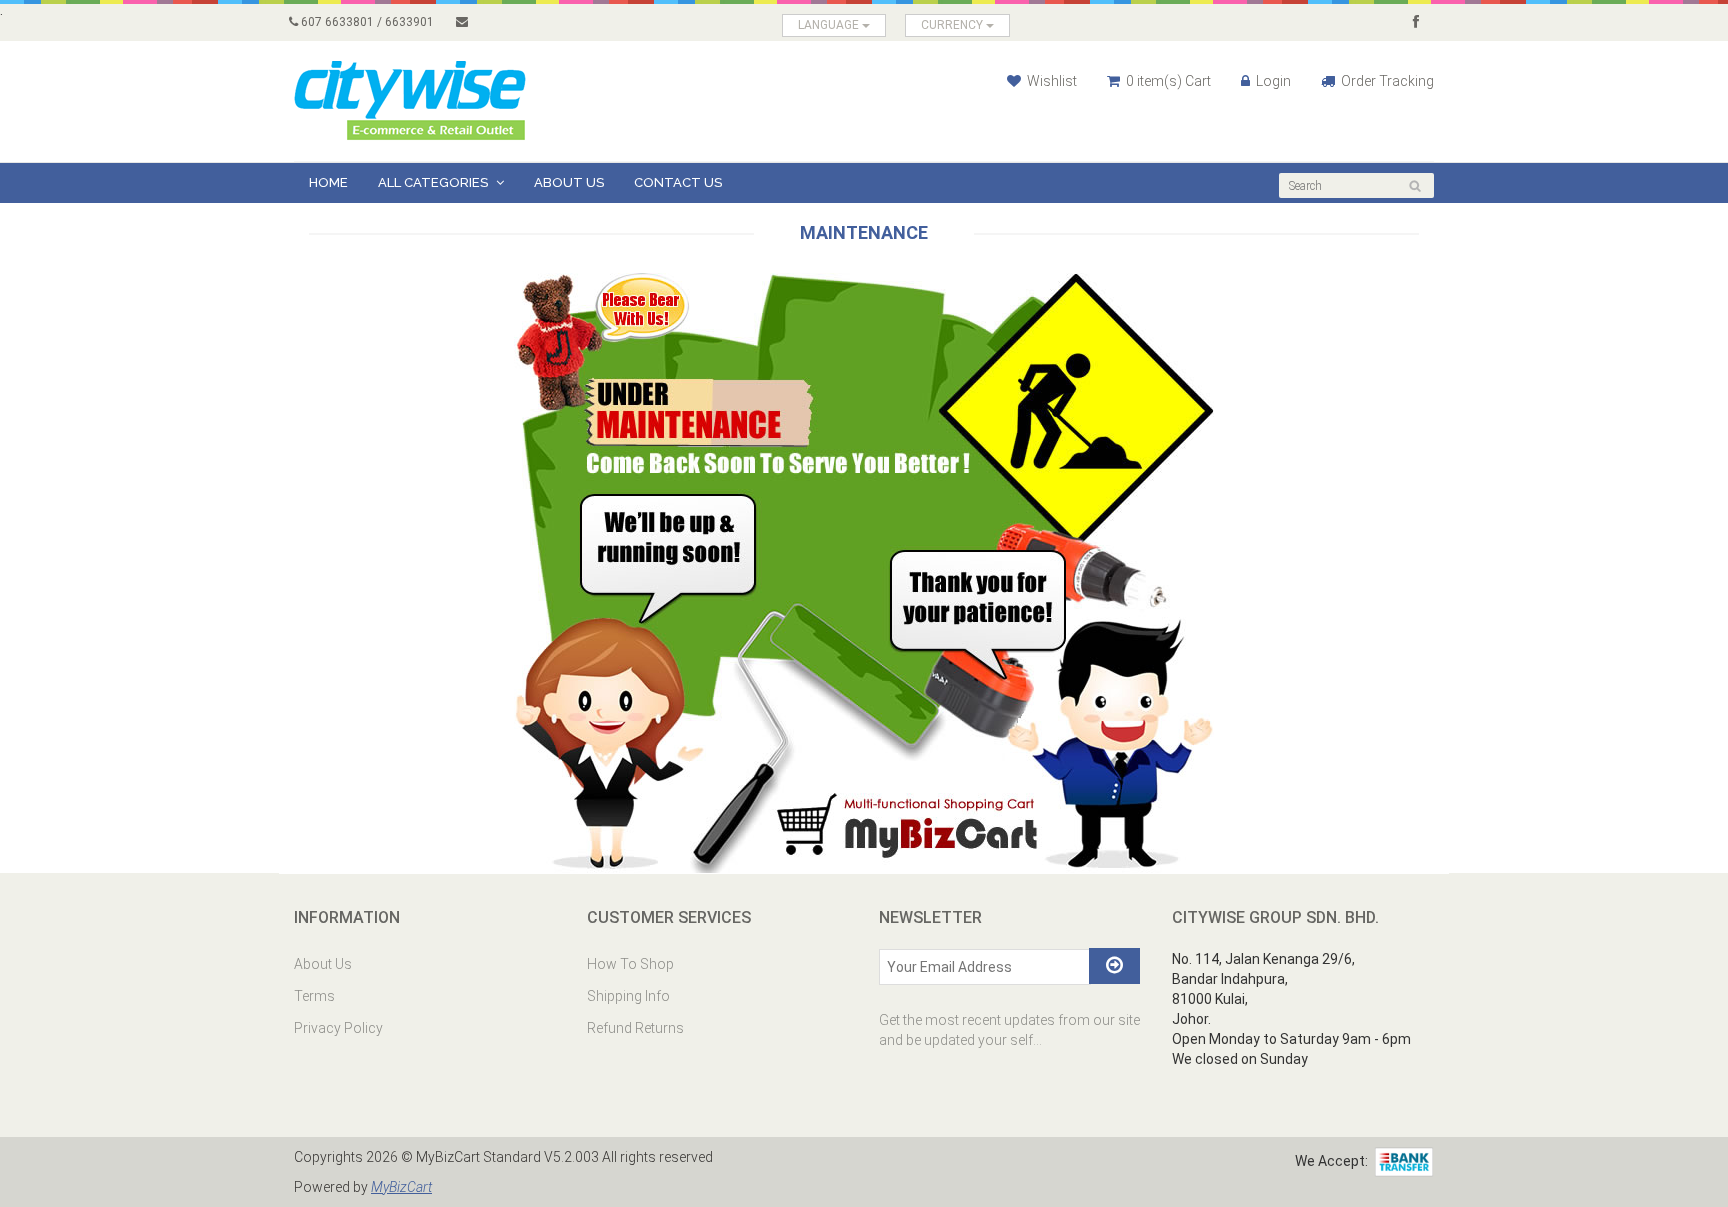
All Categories (434, 182)
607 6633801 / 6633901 (366, 22)
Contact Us (678, 182)
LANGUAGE (830, 25)
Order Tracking (1386, 81)
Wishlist (1050, 81)
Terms (314, 996)
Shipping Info (628, 996)
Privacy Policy (338, 1028)
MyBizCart (401, 1187)
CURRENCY (953, 25)
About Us (569, 182)
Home (328, 182)
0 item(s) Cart (1167, 81)
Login (1272, 81)
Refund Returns (635, 1028)
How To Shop (630, 964)
